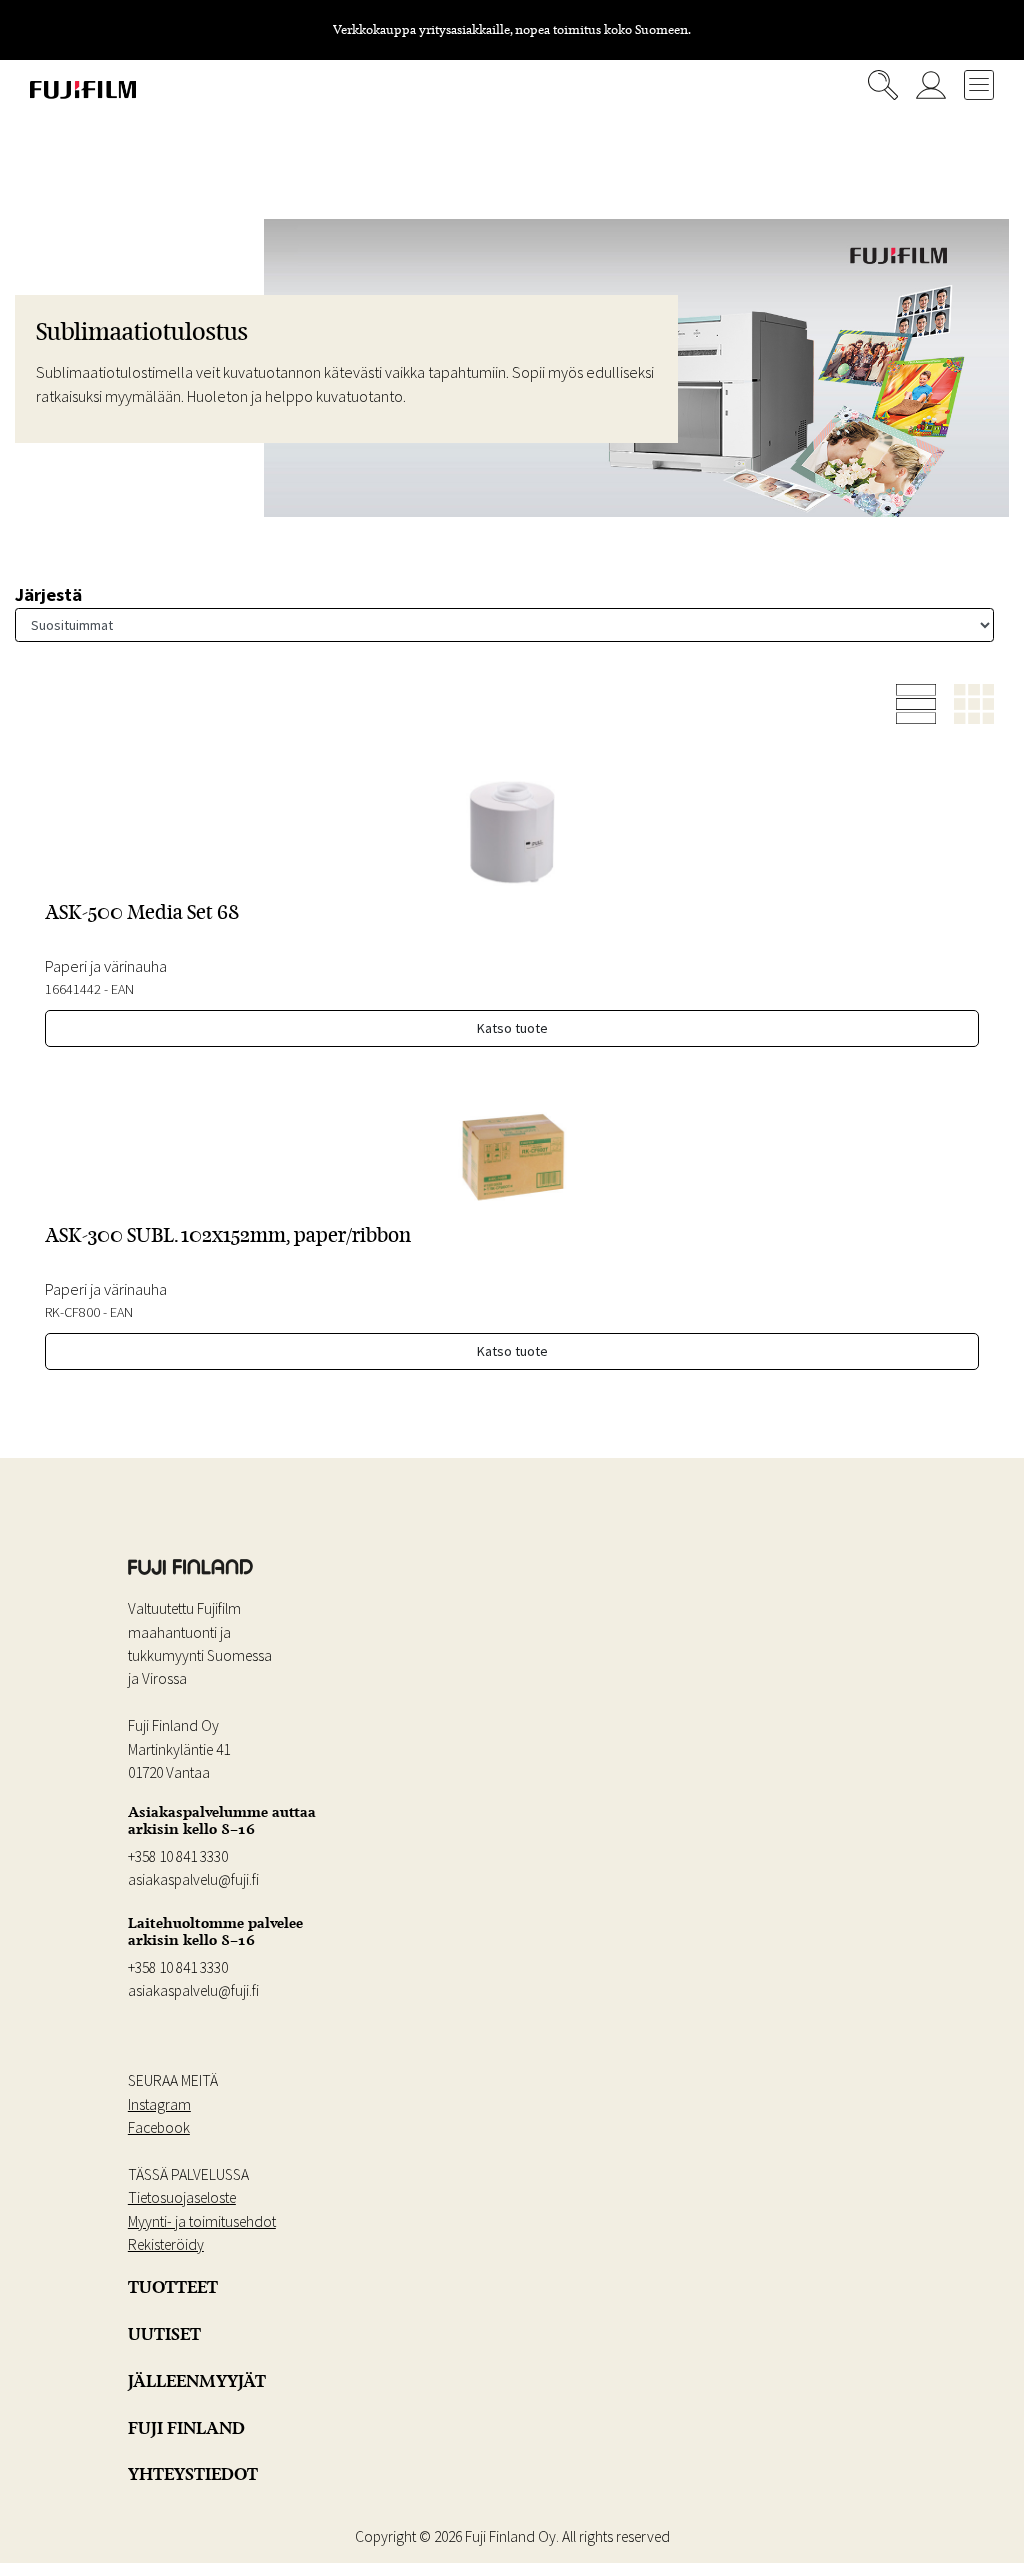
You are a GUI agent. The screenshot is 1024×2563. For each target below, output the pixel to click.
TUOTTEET (173, 2287)
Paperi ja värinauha (106, 966)
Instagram (159, 2104)
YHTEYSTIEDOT (193, 2474)
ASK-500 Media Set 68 (142, 912)
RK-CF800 (72, 1312)
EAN (122, 989)
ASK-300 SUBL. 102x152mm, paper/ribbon (228, 1235)
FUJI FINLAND (186, 2428)
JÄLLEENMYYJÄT (197, 2381)
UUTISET (164, 2334)
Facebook (159, 2127)
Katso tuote (512, 1028)
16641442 (73, 989)
